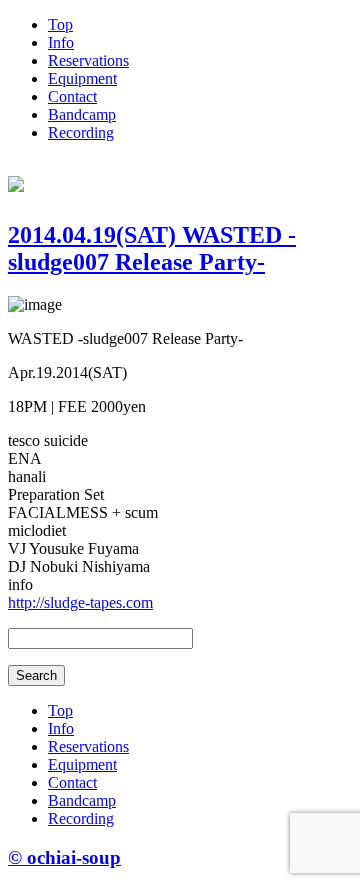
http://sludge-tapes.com (80, 602)
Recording (81, 132)
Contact (72, 96)
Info (61, 42)
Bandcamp (82, 114)
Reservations (88, 60)
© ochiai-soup (64, 857)
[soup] (16, 181)
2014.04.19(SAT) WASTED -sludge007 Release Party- (152, 248)
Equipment (82, 78)
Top (60, 24)
